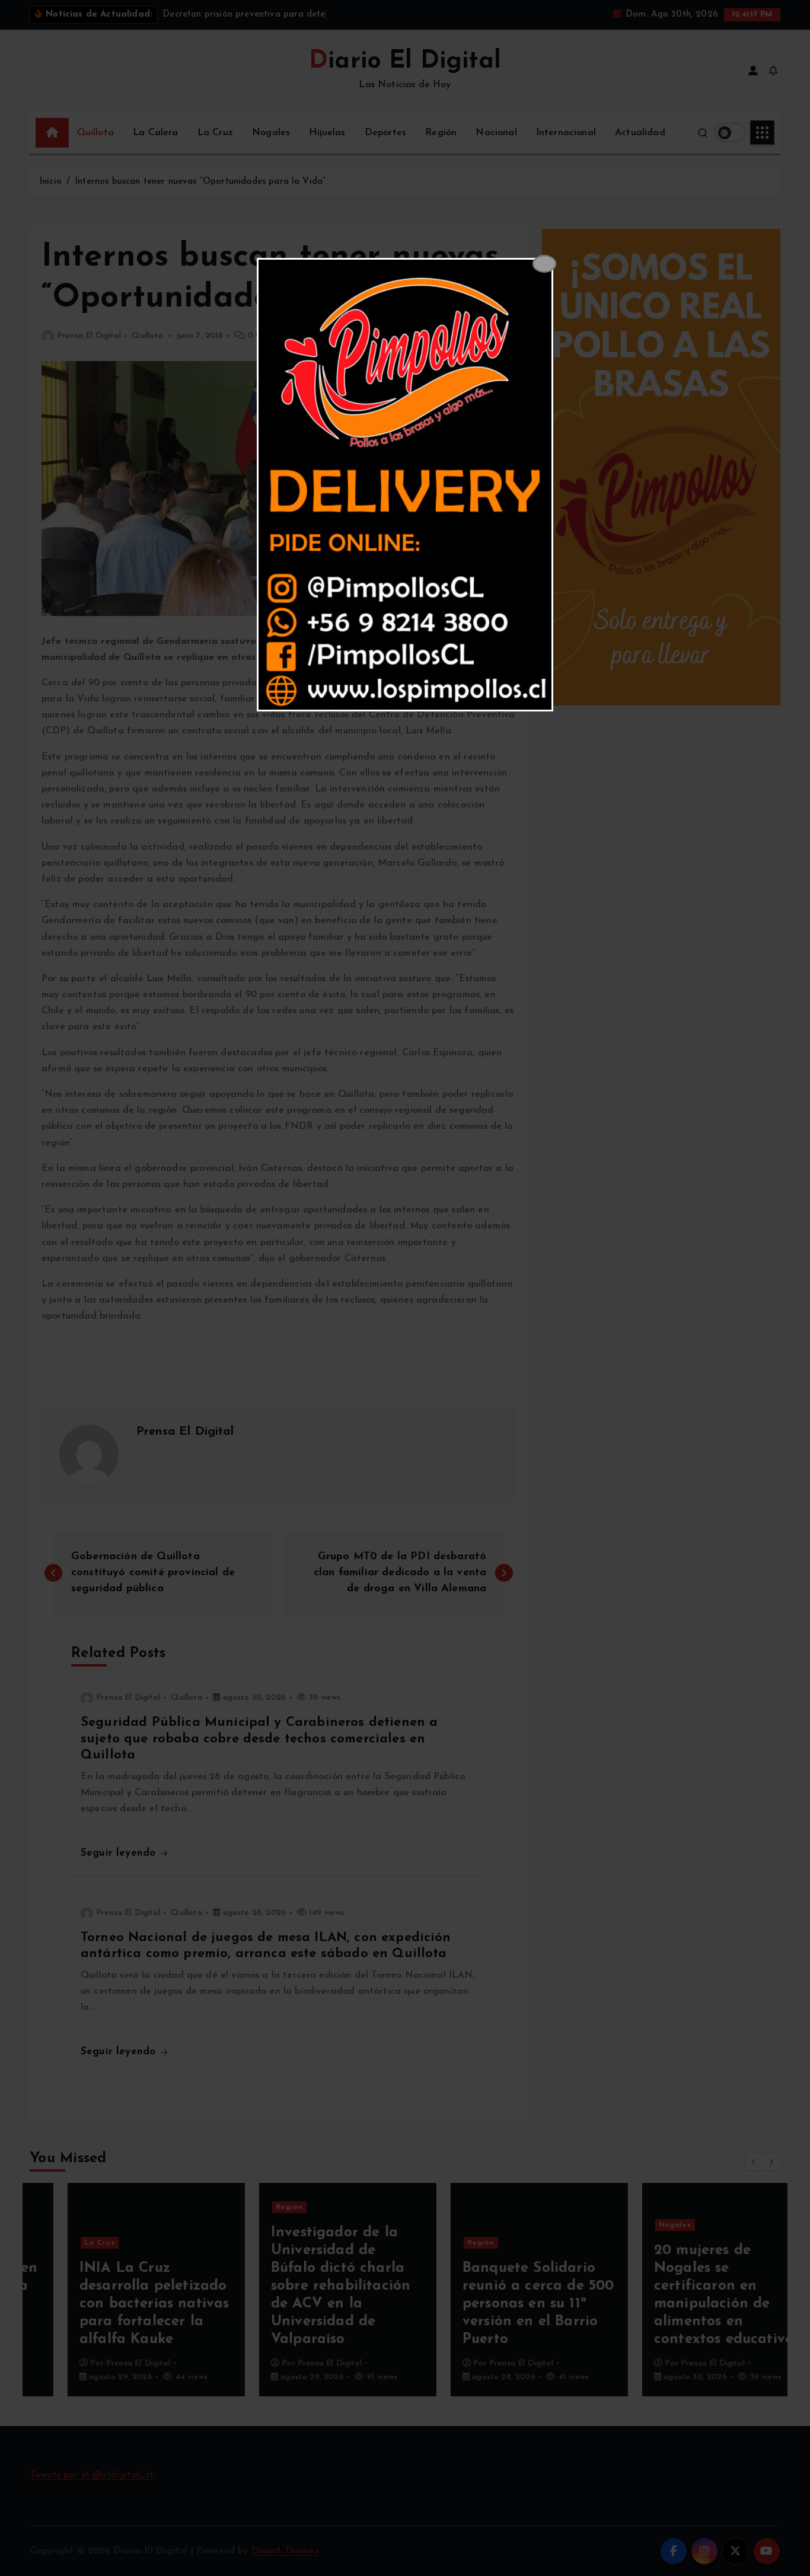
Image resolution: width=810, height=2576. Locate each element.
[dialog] (405, 485)
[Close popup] (544, 264)
